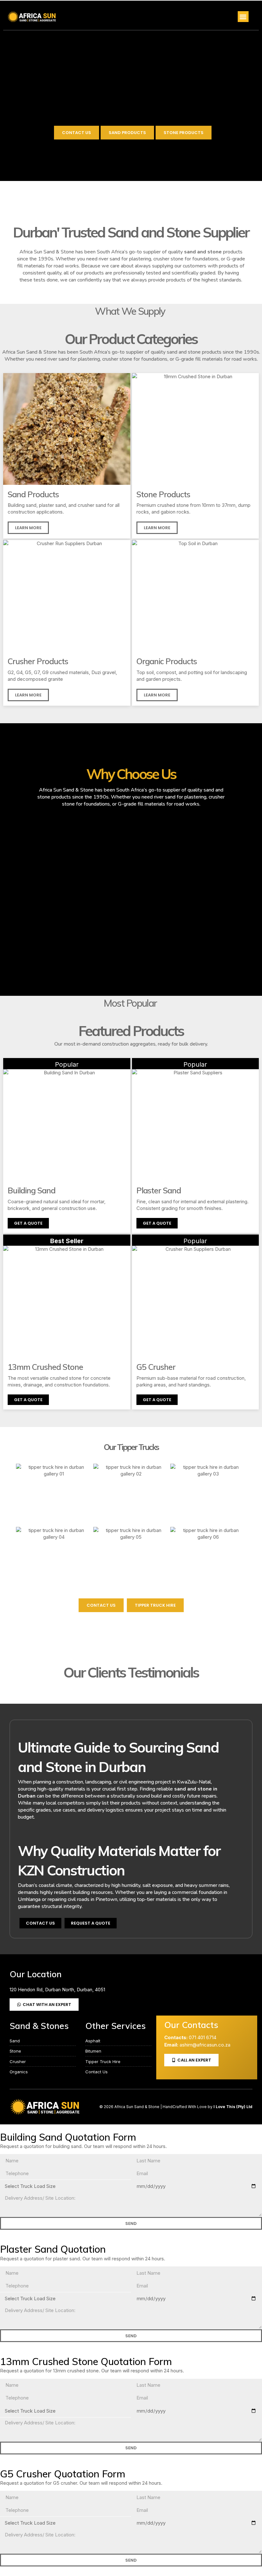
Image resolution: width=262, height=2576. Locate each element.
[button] (243, 17)
